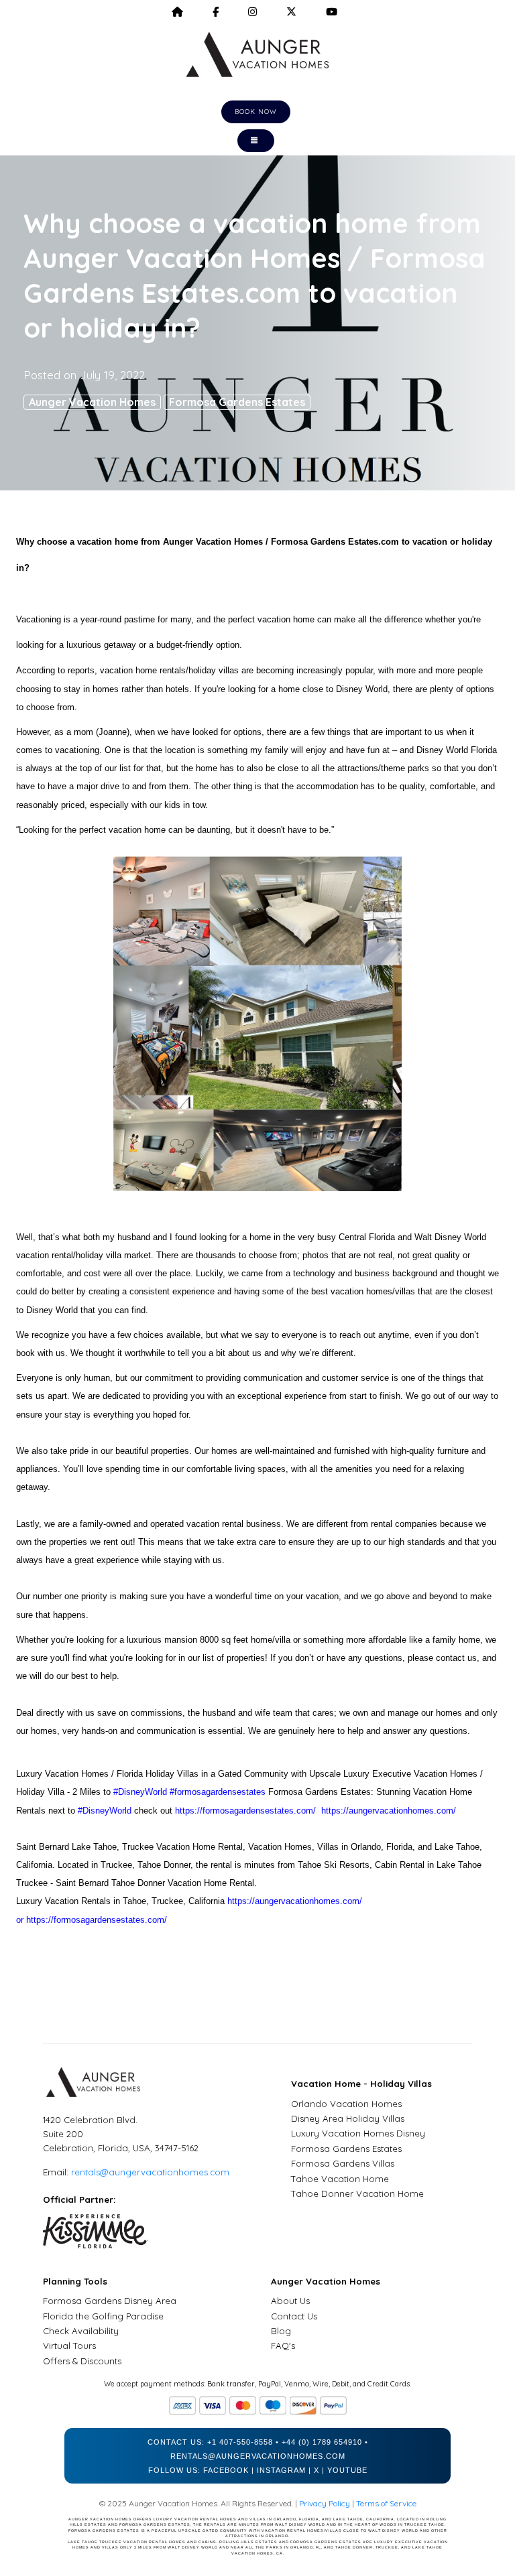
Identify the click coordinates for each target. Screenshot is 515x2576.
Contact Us (294, 2316)
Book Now (256, 112)
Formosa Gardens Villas (343, 2163)
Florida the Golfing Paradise (103, 2316)
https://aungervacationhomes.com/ (389, 1811)
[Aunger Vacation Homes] (257, 54)
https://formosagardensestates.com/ (245, 1811)
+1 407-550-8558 (240, 2442)
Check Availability (81, 2331)
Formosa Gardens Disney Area (110, 2301)
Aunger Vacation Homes (92, 402)
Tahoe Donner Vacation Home (357, 2193)
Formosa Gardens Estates (237, 402)
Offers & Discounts (82, 2361)
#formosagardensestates (218, 1792)
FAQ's (283, 2346)
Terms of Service (386, 2503)
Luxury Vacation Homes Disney (358, 2133)
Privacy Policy (325, 2503)
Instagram (281, 2470)
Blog (281, 2331)
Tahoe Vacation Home (340, 2179)
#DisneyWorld (140, 1792)
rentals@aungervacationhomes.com (150, 2172)
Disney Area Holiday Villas (348, 2118)
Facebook (226, 2470)
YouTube (347, 2470)
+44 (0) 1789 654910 (322, 2442)
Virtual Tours (69, 2346)
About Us (290, 2301)
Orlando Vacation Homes (346, 2104)
